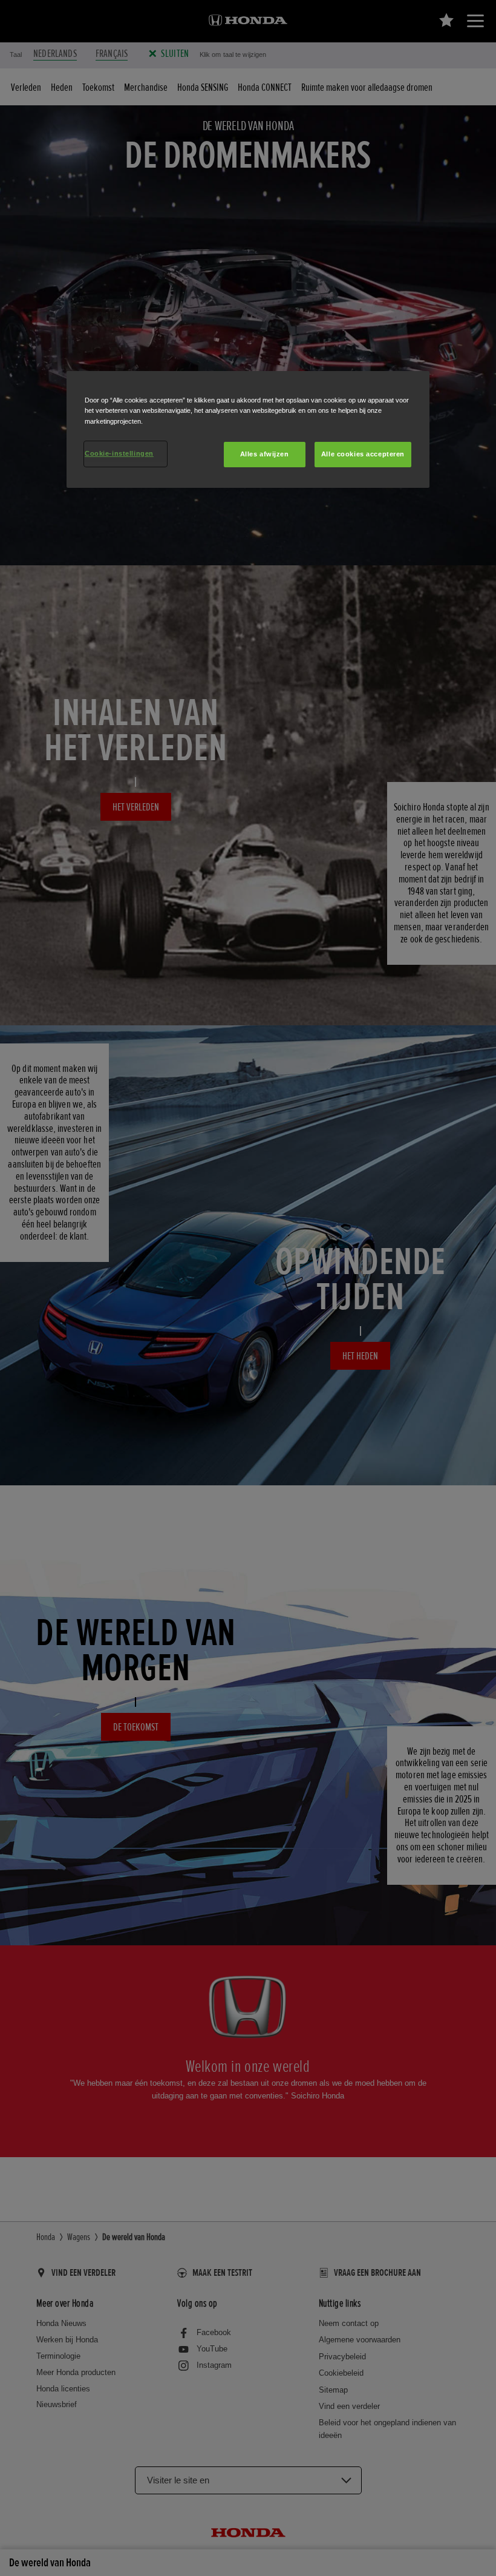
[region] (248, 429)
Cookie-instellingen (119, 453)
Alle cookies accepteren (363, 454)
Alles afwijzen (265, 454)
